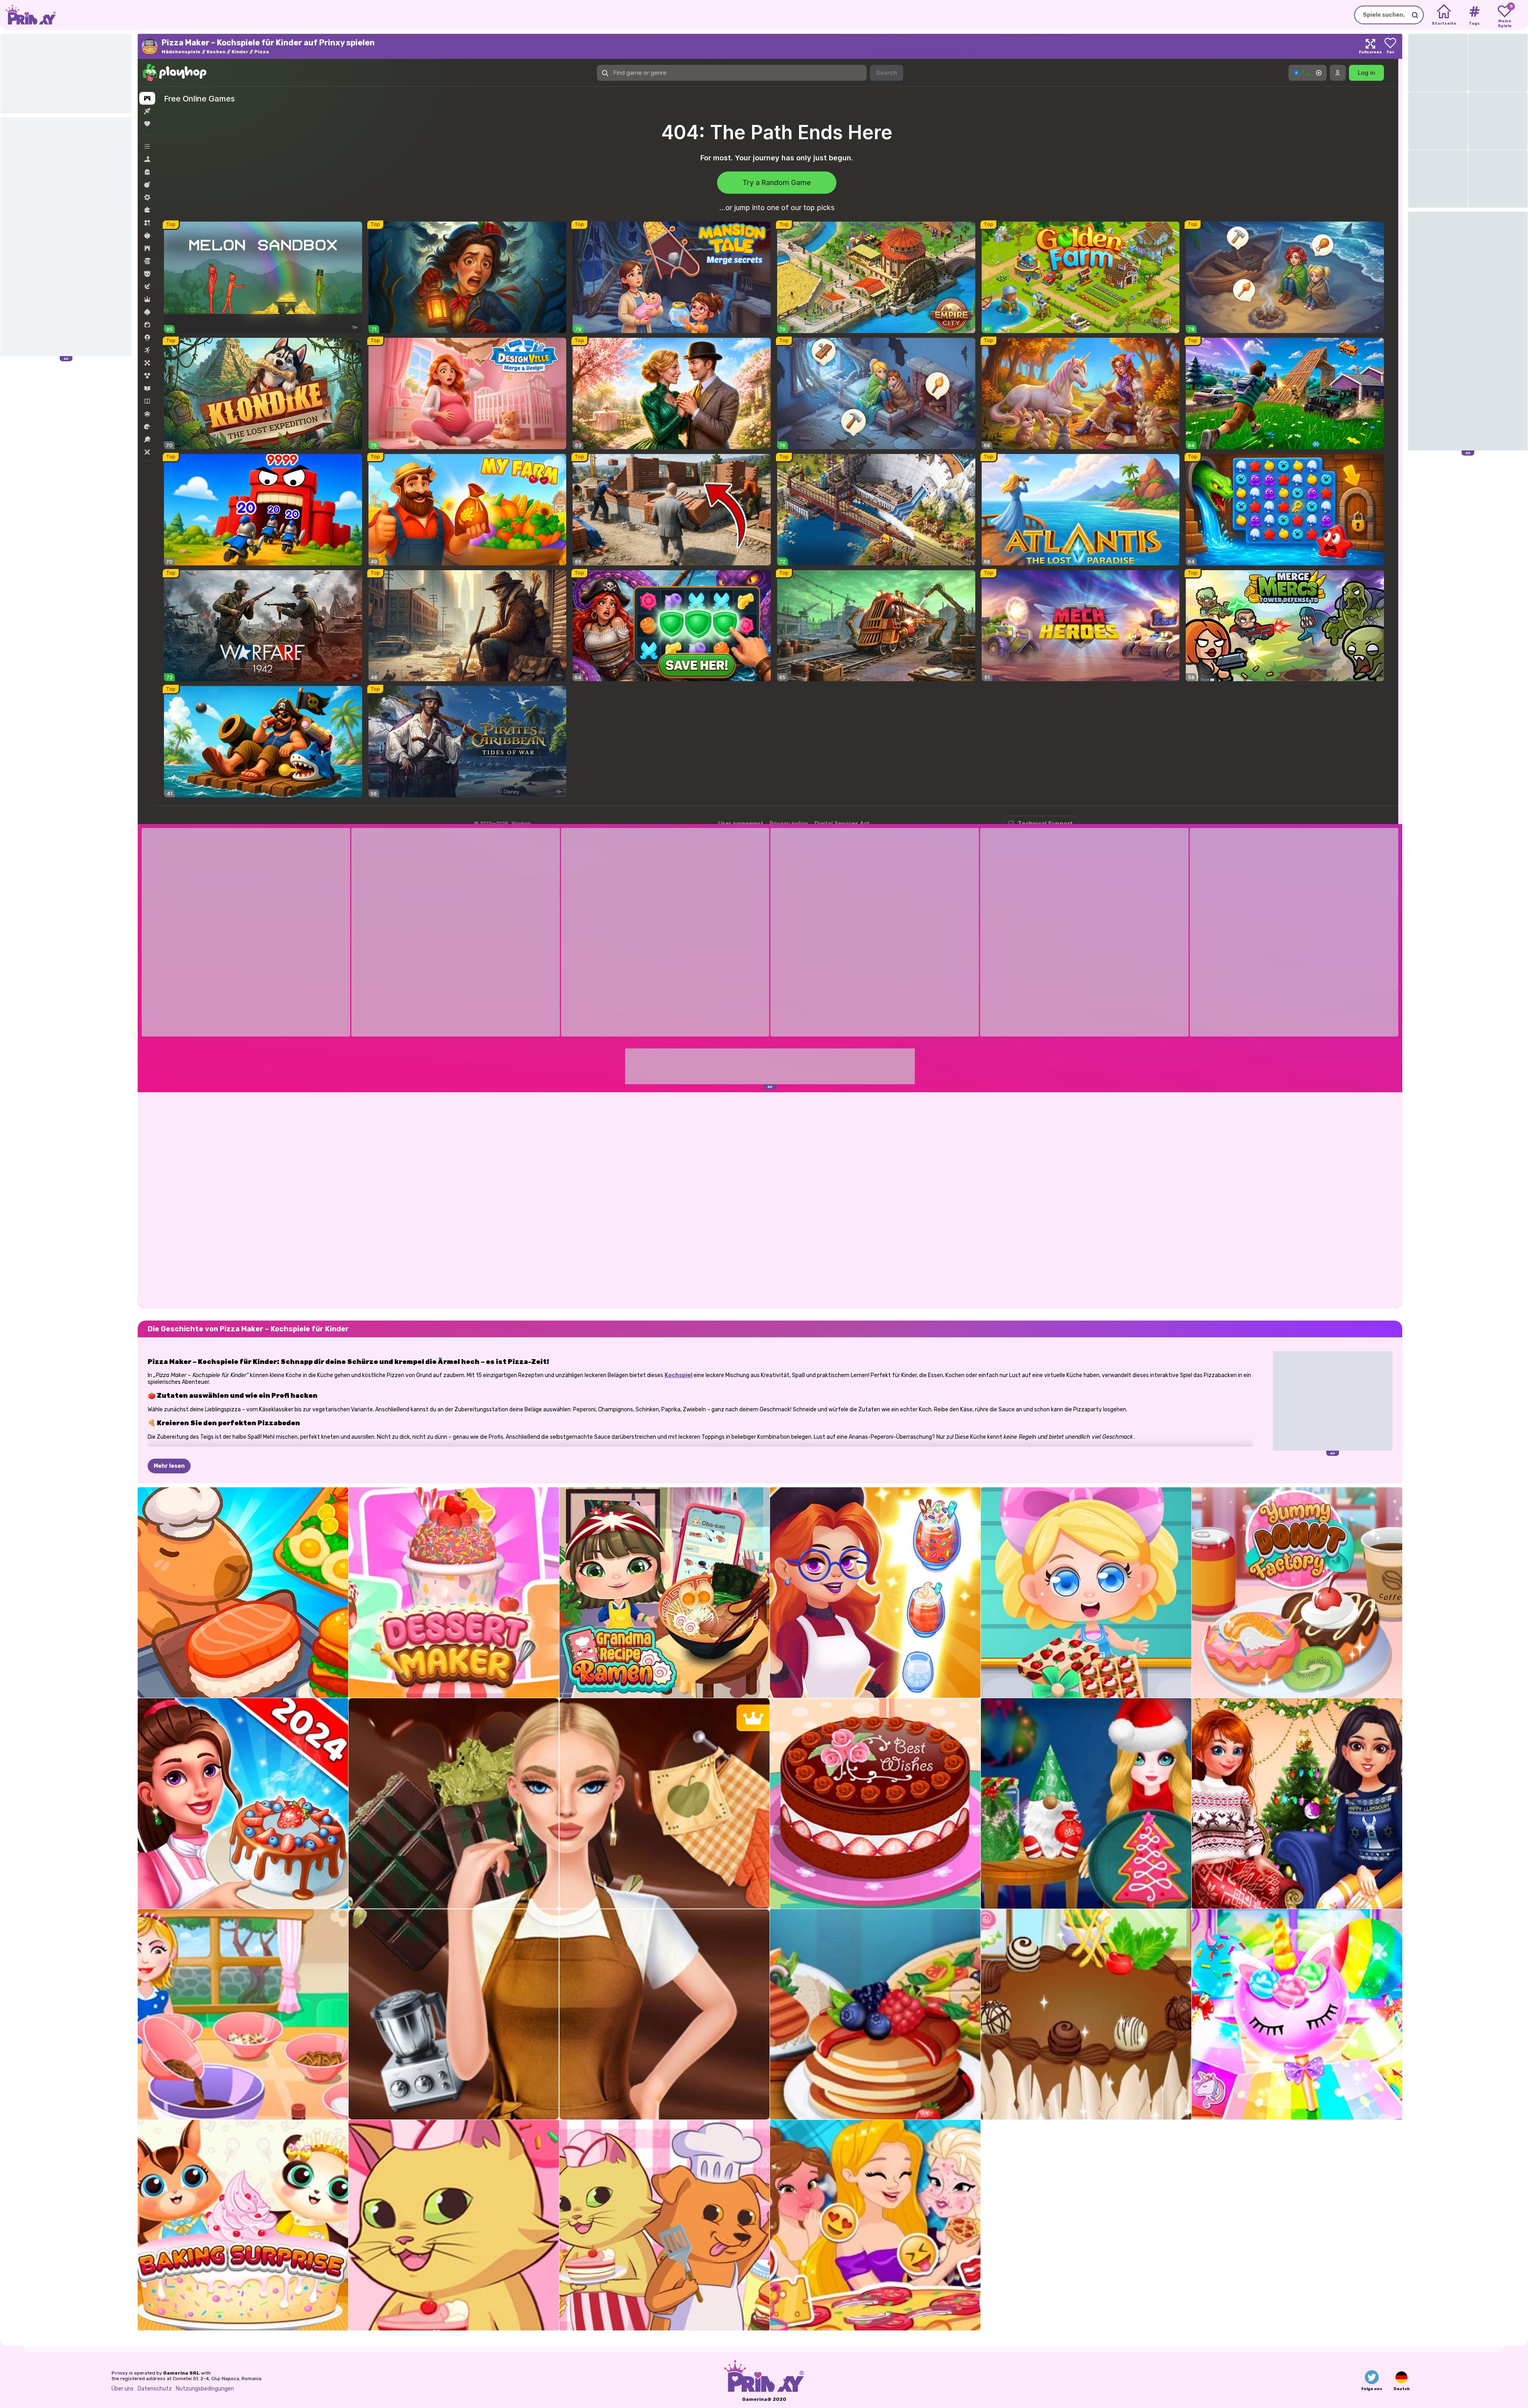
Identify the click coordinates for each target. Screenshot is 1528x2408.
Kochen (216, 52)
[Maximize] (1370, 46)
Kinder (240, 52)
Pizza (262, 52)
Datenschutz (155, 2389)
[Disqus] (770, 1200)
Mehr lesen (169, 1466)
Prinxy (120, 2373)
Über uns (123, 2389)
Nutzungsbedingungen (205, 2389)
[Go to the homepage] (28, 15)
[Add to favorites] (1390, 46)
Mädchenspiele (181, 52)
